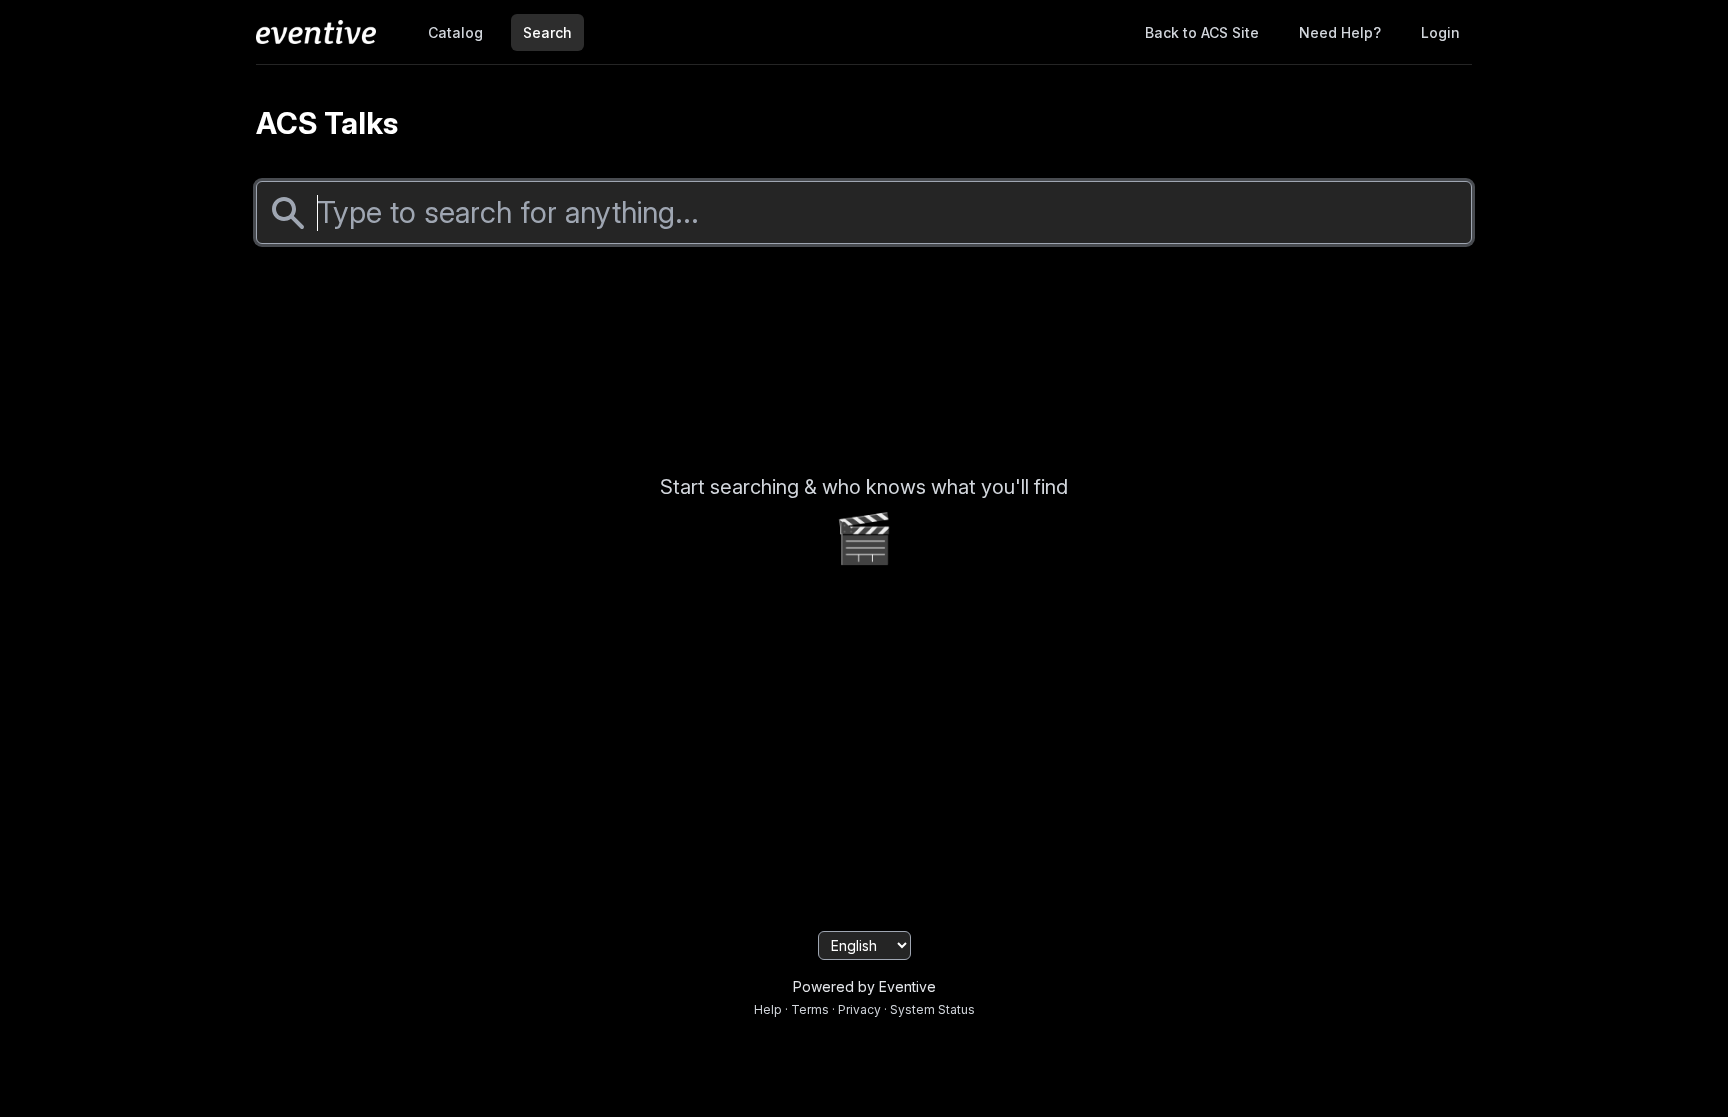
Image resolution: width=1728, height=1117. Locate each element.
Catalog (455, 32)
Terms (810, 1009)
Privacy (859, 1009)
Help (768, 1009)
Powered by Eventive (864, 986)
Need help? (1340, 32)
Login (1440, 32)
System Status (932, 1009)
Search (547, 32)
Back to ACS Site (1202, 32)
